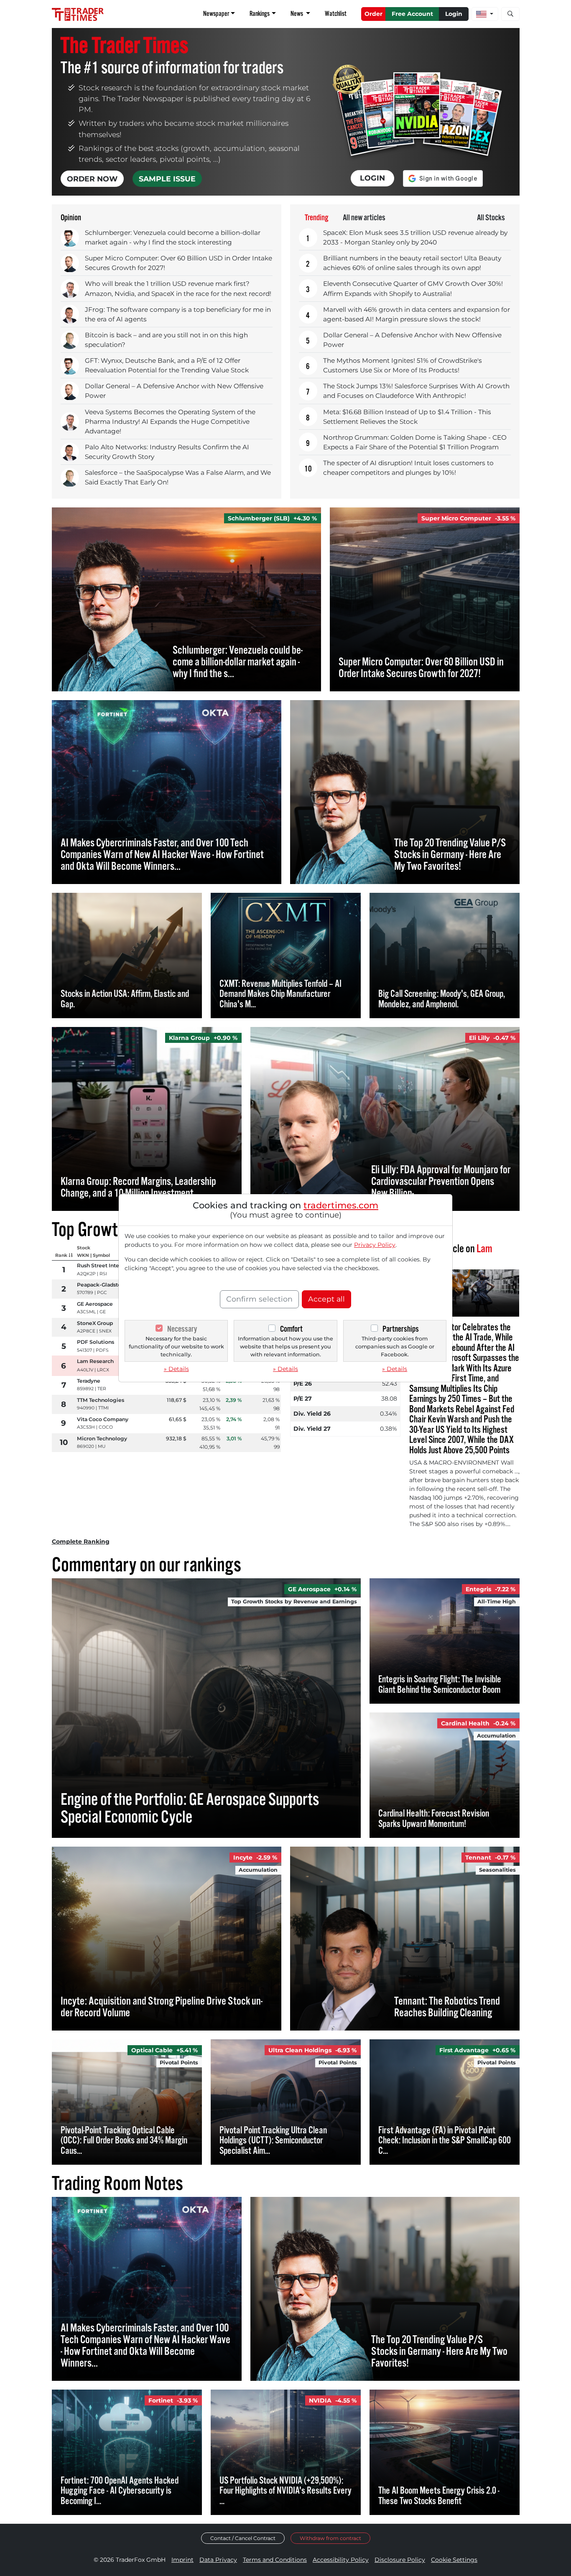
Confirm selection (259, 1299)
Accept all (326, 1299)
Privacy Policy (375, 1245)
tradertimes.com (341, 1205)
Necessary (182, 1329)
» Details (176, 1369)
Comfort (291, 1329)
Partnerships (401, 1329)
